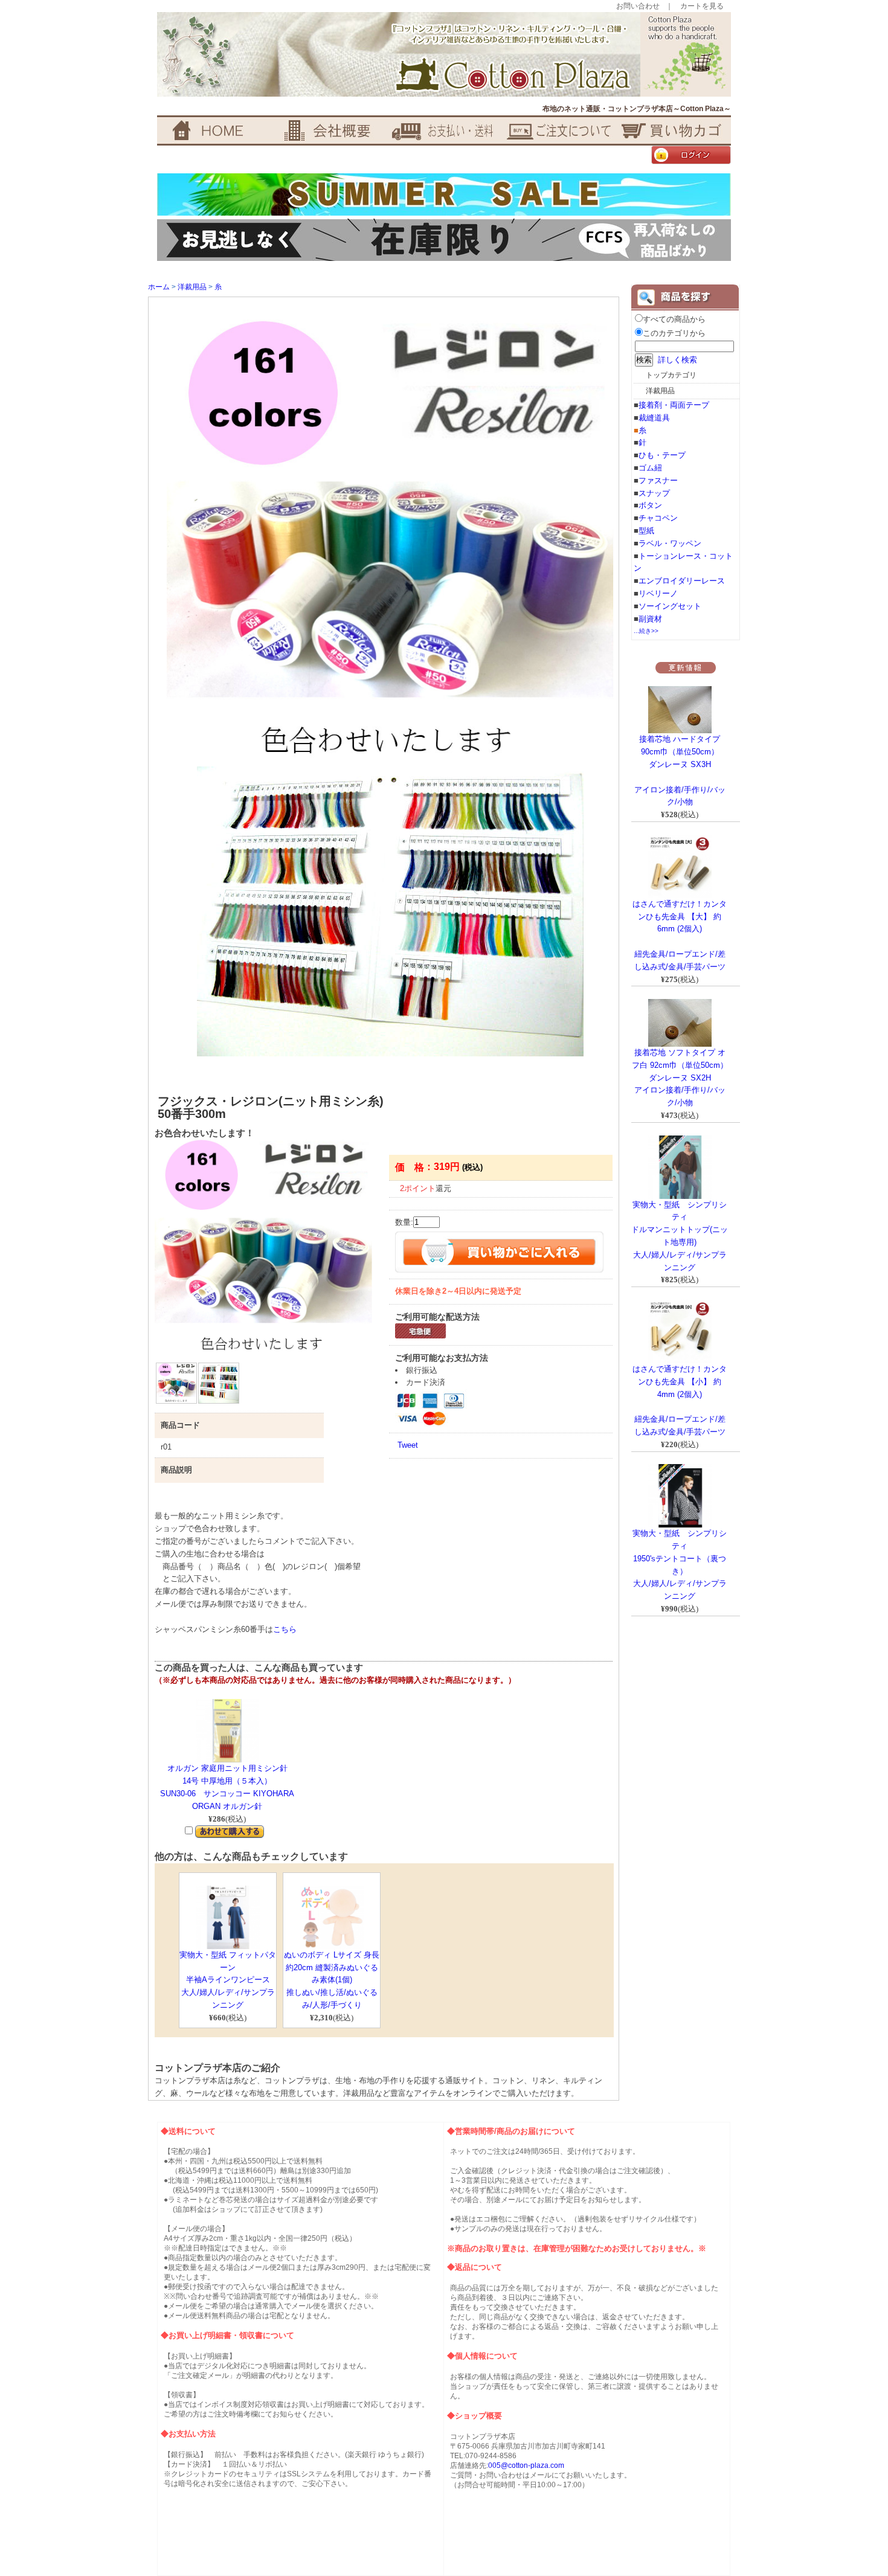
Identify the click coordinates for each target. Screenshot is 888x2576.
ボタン (650, 505)
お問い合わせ (638, 6)
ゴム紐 (650, 468)
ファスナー (658, 480)
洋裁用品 (192, 287)
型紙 (646, 531)
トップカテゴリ (671, 375)
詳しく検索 (677, 360)
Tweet (408, 1445)
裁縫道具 (654, 418)
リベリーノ (658, 593)
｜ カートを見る (695, 6)
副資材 (650, 619)
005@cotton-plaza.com (526, 2465)
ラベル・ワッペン (670, 543)
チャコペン (658, 518)
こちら (285, 1629)
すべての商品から (674, 319)
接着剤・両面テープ (674, 405)
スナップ (654, 493)
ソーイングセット (670, 606)
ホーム (159, 287)
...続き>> (646, 631)
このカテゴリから (674, 333)
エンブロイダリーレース (682, 581)
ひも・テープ (662, 455)
